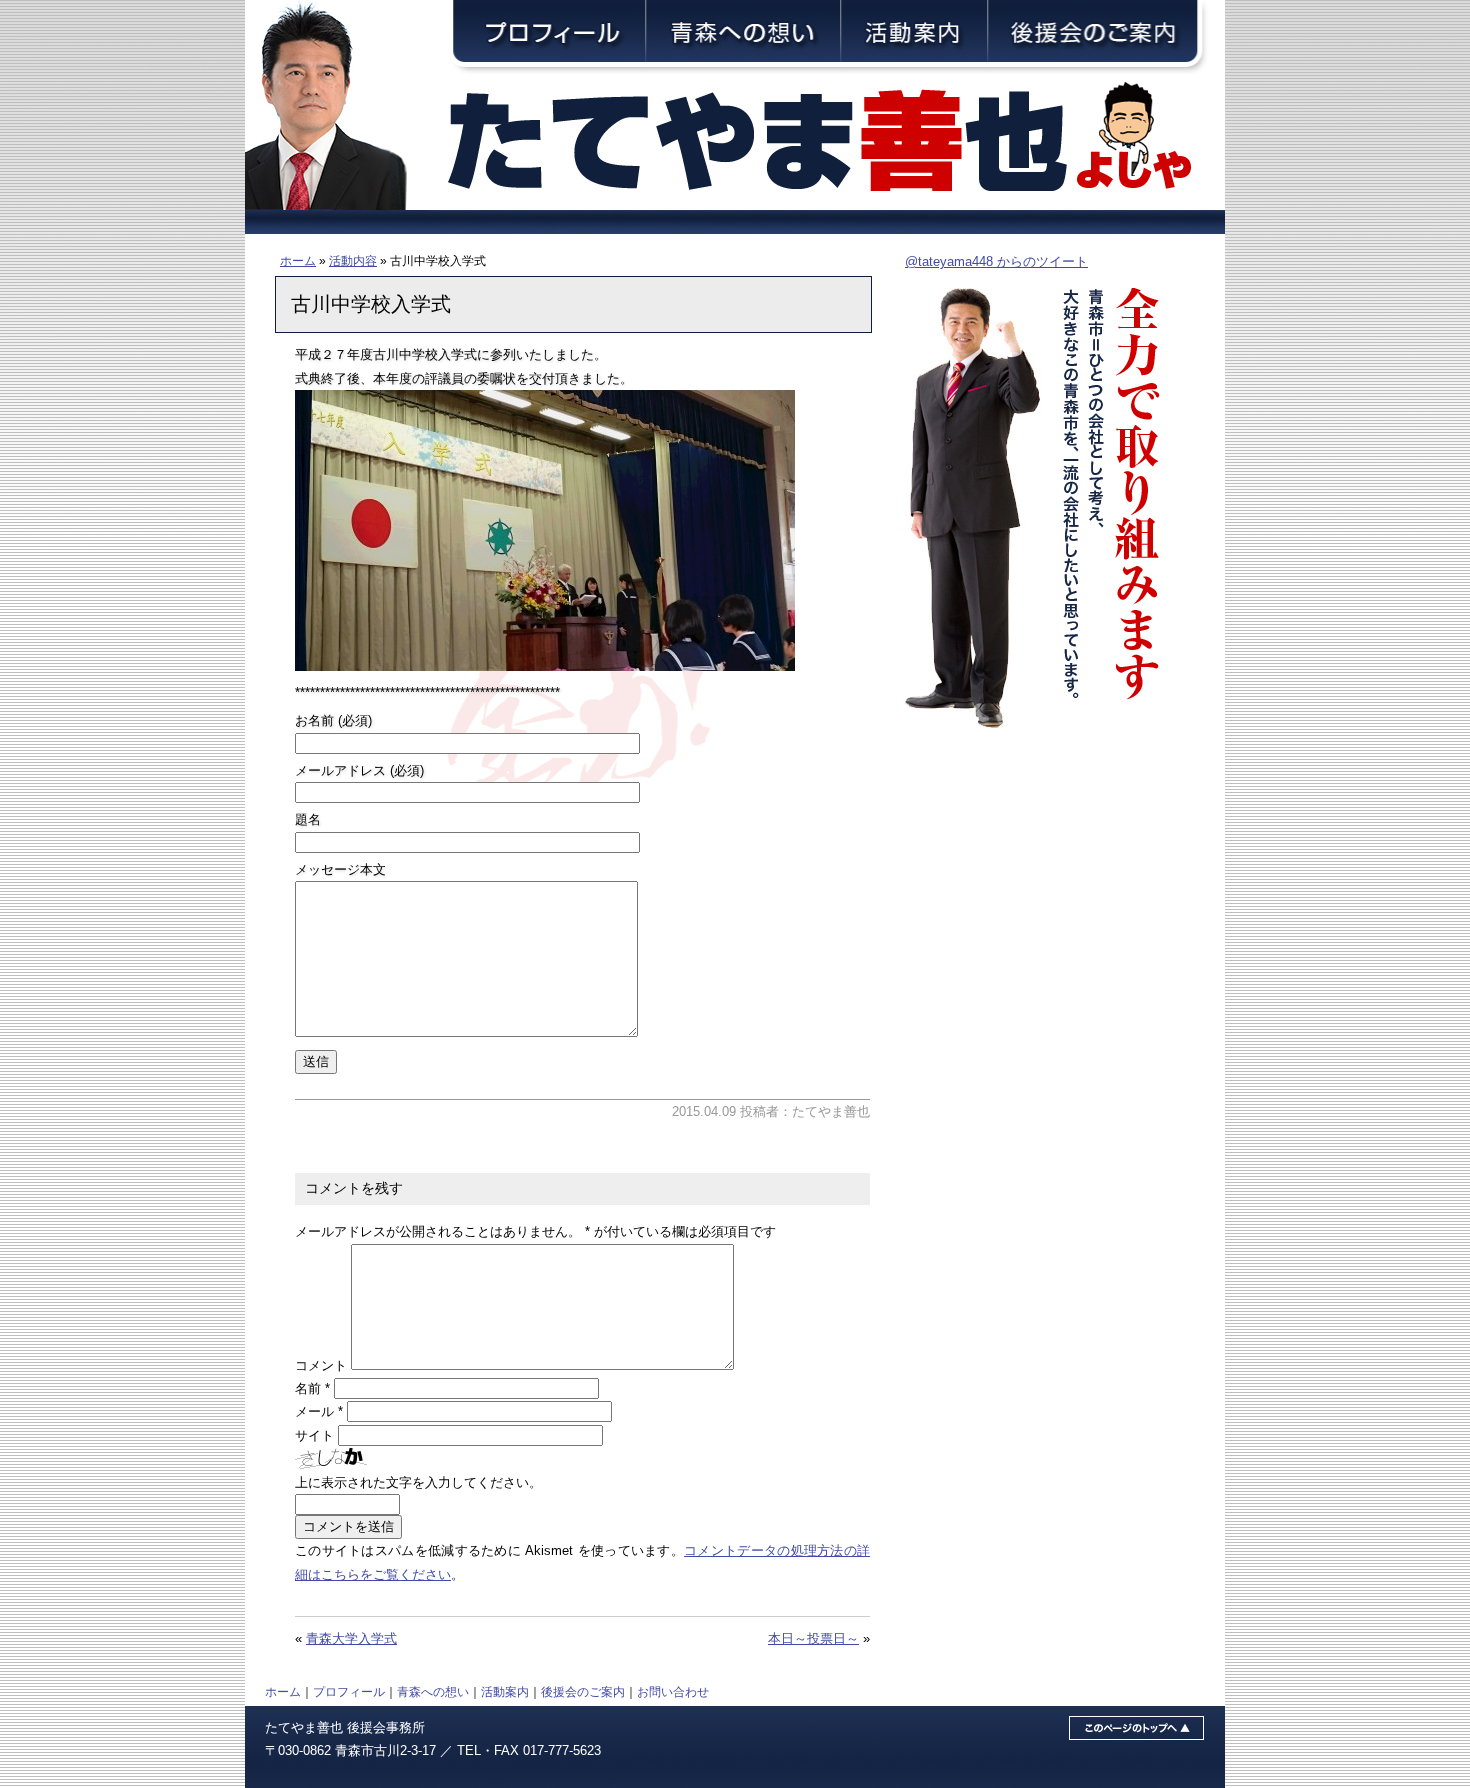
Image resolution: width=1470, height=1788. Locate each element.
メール (319, 1411)
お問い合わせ (673, 1691)
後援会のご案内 (583, 1691)
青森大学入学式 (351, 1638)
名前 (312, 1388)
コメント (321, 1365)
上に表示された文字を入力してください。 (418, 1482)
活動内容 (353, 260)
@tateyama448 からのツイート (996, 261)
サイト (314, 1435)
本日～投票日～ (813, 1638)
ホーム (298, 260)
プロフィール (349, 1691)
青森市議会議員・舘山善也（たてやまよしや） (835, 142)
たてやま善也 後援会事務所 (345, 1727)
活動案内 (505, 1691)
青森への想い (433, 1691)
